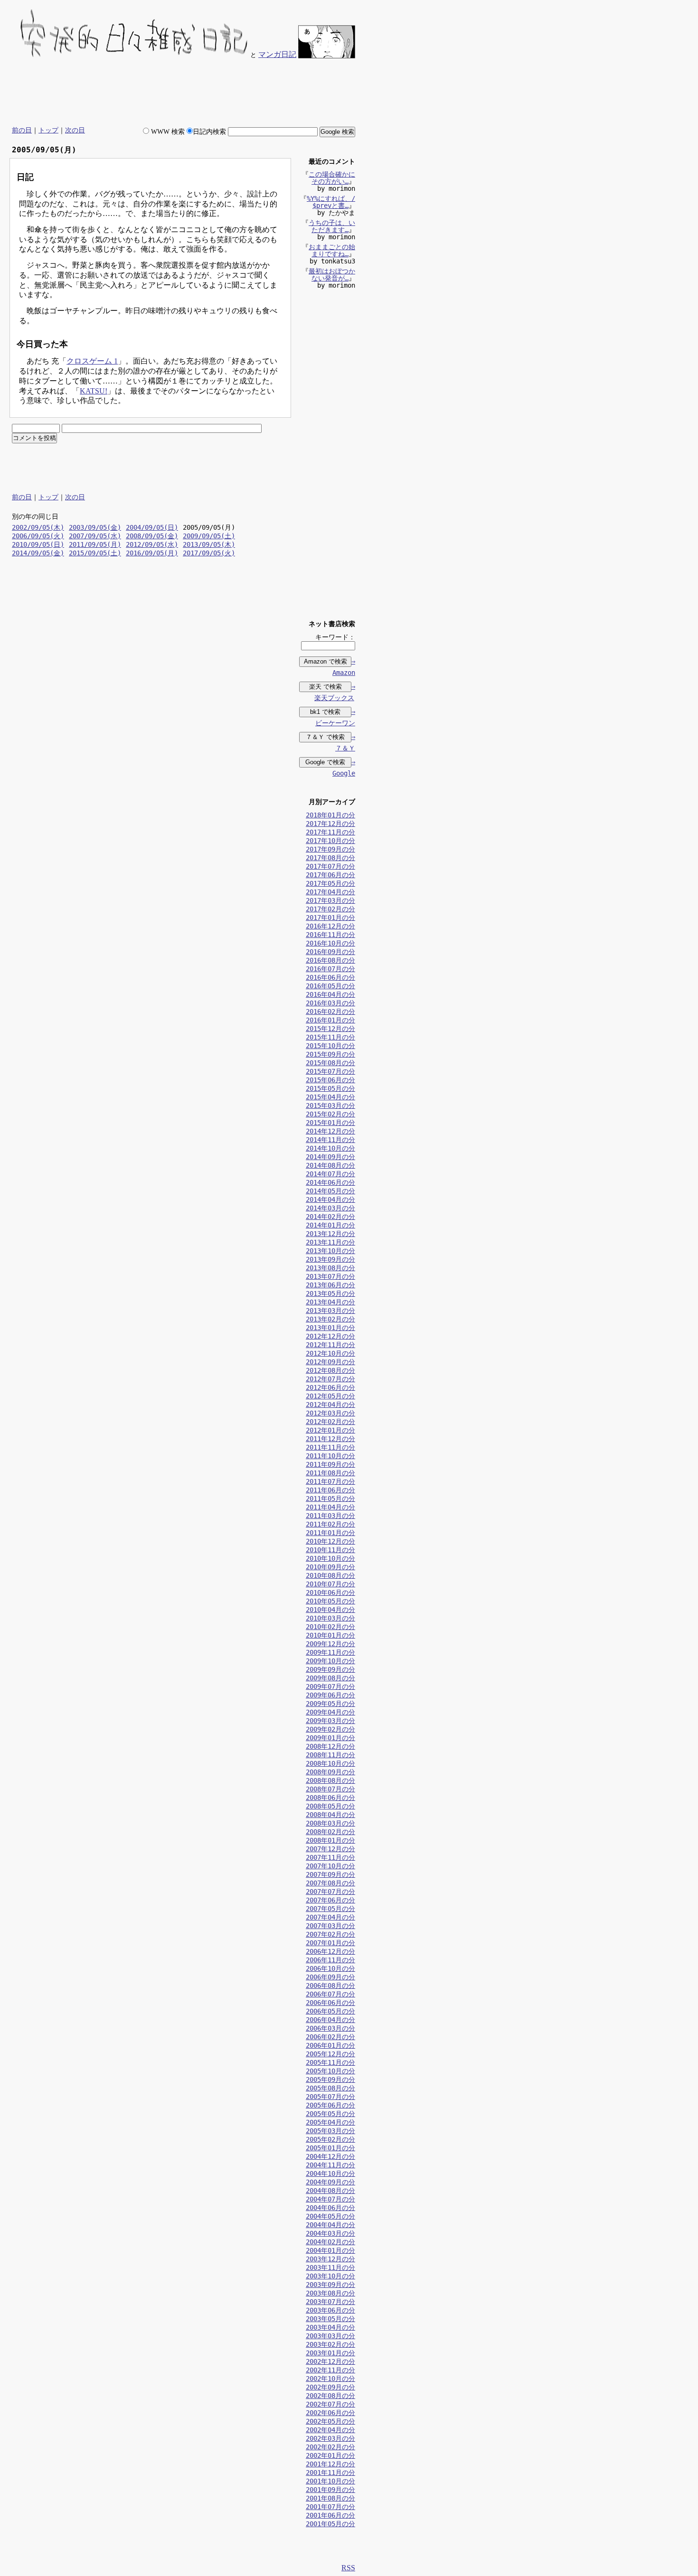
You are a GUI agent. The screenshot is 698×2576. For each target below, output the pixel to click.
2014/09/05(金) (38, 553)
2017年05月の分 (330, 883)
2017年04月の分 (330, 892)
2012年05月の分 (330, 1396)
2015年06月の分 (330, 1080)
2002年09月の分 (330, 2387)
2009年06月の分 (330, 1695)
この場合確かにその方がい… (332, 178)
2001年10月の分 (330, 2481)
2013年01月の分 (330, 1328)
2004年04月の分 (330, 2225)
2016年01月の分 (330, 1020)
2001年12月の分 (330, 2464)
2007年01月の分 (330, 1943)
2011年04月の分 (330, 1507)
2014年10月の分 (330, 1148)
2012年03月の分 (330, 1413)
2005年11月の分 (330, 2062)
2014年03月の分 (330, 1208)
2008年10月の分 (330, 1763)
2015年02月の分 (330, 1114)
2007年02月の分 (330, 1934)
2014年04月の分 (330, 1199)
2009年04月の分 (330, 1712)
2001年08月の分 (330, 2498)
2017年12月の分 (330, 824)
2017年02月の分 (330, 909)
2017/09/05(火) (209, 553)
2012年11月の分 (330, 1345)
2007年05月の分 (330, 1909)
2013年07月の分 (330, 1276)
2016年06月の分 (330, 977)
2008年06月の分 (330, 1798)
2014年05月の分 (330, 1191)
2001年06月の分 (330, 2515)
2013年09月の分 (330, 1259)
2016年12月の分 (330, 926)
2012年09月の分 (330, 1362)
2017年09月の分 (330, 849)
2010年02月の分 (330, 1627)
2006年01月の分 (330, 2045)
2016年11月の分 (330, 935)
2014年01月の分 (330, 1225)
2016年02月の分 (330, 1012)
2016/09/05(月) (152, 553)
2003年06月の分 (330, 2310)
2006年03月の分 (330, 2028)
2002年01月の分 (330, 2455)
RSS (348, 2568)
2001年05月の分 (330, 2524)
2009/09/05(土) (209, 536)
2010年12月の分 (330, 1541)
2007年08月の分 (330, 1883)
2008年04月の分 (330, 1815)
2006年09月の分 (330, 1977)
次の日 (75, 130)
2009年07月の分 (330, 1686)
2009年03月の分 (330, 1721)
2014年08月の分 (330, 1165)
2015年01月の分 (330, 1123)
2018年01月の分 (330, 815)
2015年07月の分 (330, 1071)
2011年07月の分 (330, 1481)
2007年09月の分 (330, 1874)
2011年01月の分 (330, 1533)
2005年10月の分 (330, 2071)
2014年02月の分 (330, 1217)
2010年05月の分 (330, 1601)
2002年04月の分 (330, 2430)
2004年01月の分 (330, 2250)
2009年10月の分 (330, 1661)
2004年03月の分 (330, 2233)
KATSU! (94, 391)
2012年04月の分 (330, 1405)
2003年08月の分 (330, 2293)
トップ (48, 130)
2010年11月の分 (330, 1550)
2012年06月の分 (330, 1387)
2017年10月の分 (330, 841)
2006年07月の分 (330, 1994)
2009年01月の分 (330, 1738)
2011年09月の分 (330, 1464)
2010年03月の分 (330, 1618)
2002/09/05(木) (38, 527)
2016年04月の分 (330, 994)
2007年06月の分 (330, 1900)
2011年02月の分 (330, 1524)
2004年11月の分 (330, 2165)
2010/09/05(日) (38, 544)
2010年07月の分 (330, 1584)
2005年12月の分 (330, 2054)
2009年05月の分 (330, 1704)
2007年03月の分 (330, 1926)
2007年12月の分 (330, 1849)
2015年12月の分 (330, 1029)
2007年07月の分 (330, 1892)
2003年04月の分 (330, 2327)
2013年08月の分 (330, 1268)
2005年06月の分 (330, 2105)
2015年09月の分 (330, 1054)
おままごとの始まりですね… (332, 250)
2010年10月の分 (330, 1558)
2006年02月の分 (330, 2037)
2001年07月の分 (330, 2507)
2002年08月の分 (330, 2396)
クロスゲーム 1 (92, 361)
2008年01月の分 (330, 1840)
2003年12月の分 (330, 2259)
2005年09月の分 (330, 2080)
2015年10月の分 (330, 1046)
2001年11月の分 (330, 2473)
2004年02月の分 (330, 2242)
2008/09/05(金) (152, 536)
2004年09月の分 (330, 2182)
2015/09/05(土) (95, 553)
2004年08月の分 (330, 2191)
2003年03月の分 (330, 2336)
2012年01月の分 (330, 1430)
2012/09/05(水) (152, 544)
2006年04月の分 (330, 2020)
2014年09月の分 (330, 1157)
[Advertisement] (182, 93)
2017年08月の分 (330, 858)
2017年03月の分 (330, 900)
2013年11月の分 (330, 1242)
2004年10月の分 (330, 2173)
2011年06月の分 (330, 1490)
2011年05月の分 (330, 1499)
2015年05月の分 (330, 1088)
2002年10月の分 (330, 2379)
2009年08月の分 (330, 1678)
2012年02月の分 (330, 1422)
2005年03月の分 (330, 2131)
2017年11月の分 (330, 832)
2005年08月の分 (330, 2088)
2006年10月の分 (330, 1968)
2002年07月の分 (330, 2404)
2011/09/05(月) (95, 544)
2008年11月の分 (330, 1755)
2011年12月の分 (330, 1439)
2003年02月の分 (330, 2344)
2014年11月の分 (330, 1140)
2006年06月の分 (330, 2003)
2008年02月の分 (330, 1832)
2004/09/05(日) (152, 527)
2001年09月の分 (330, 2490)
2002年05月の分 (330, 2421)
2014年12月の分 (330, 1131)
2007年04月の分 (330, 1917)
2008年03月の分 (330, 1823)
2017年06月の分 (330, 875)
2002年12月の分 (330, 2361)
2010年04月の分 (330, 1610)
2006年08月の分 (330, 1986)
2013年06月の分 (330, 1285)
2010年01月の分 (330, 1635)
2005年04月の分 (330, 2122)
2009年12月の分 (330, 1644)
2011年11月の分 (330, 1447)
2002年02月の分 (330, 2447)
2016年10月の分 (330, 943)
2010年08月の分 (330, 1575)
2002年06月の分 (330, 2413)
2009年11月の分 (330, 1652)
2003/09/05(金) (95, 527)
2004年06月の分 (330, 2208)
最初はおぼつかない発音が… (332, 275)
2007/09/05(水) (95, 536)
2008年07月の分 (330, 1789)
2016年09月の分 (330, 952)
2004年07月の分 (330, 2199)
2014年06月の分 (330, 1182)
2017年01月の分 (330, 918)
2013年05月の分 (330, 1293)
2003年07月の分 (330, 2302)
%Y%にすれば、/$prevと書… (331, 202)
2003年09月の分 (330, 2285)
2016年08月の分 (330, 960)
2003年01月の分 (330, 2353)
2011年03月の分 (330, 1516)
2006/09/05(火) (38, 536)
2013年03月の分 (330, 1311)
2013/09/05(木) (209, 544)
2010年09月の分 (330, 1567)
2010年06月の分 (330, 1592)
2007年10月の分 (330, 1866)
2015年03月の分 (330, 1105)
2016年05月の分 (330, 986)
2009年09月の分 (330, 1669)
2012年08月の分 (330, 1370)
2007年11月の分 (330, 1857)
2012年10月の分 (330, 1353)
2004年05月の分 (330, 2216)
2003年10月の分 (330, 2276)
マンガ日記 (277, 54)
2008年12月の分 (330, 1746)
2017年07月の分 (330, 866)
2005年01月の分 (330, 2148)
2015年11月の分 (330, 1037)
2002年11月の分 (330, 2370)
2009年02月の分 (330, 1729)
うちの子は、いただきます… (332, 226)
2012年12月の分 (330, 1336)
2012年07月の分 (330, 1379)
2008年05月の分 (330, 1806)
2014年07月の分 (330, 1174)
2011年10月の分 (330, 1456)
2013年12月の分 (330, 1234)
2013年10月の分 (330, 1251)
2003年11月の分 (330, 2267)
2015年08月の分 (330, 1063)
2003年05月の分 (330, 2319)
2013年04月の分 (330, 1302)
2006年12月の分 (330, 1951)
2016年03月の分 (330, 1003)
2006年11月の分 (330, 1960)
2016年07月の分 (330, 969)
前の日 (22, 130)
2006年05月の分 (330, 2011)
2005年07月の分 (330, 2097)
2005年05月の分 (330, 2114)
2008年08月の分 (330, 1780)
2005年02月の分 (330, 2139)
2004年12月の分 (330, 2156)
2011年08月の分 (330, 1473)
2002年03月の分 (330, 2438)
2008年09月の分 (330, 1772)
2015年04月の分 (330, 1097)
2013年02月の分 (330, 1319)
